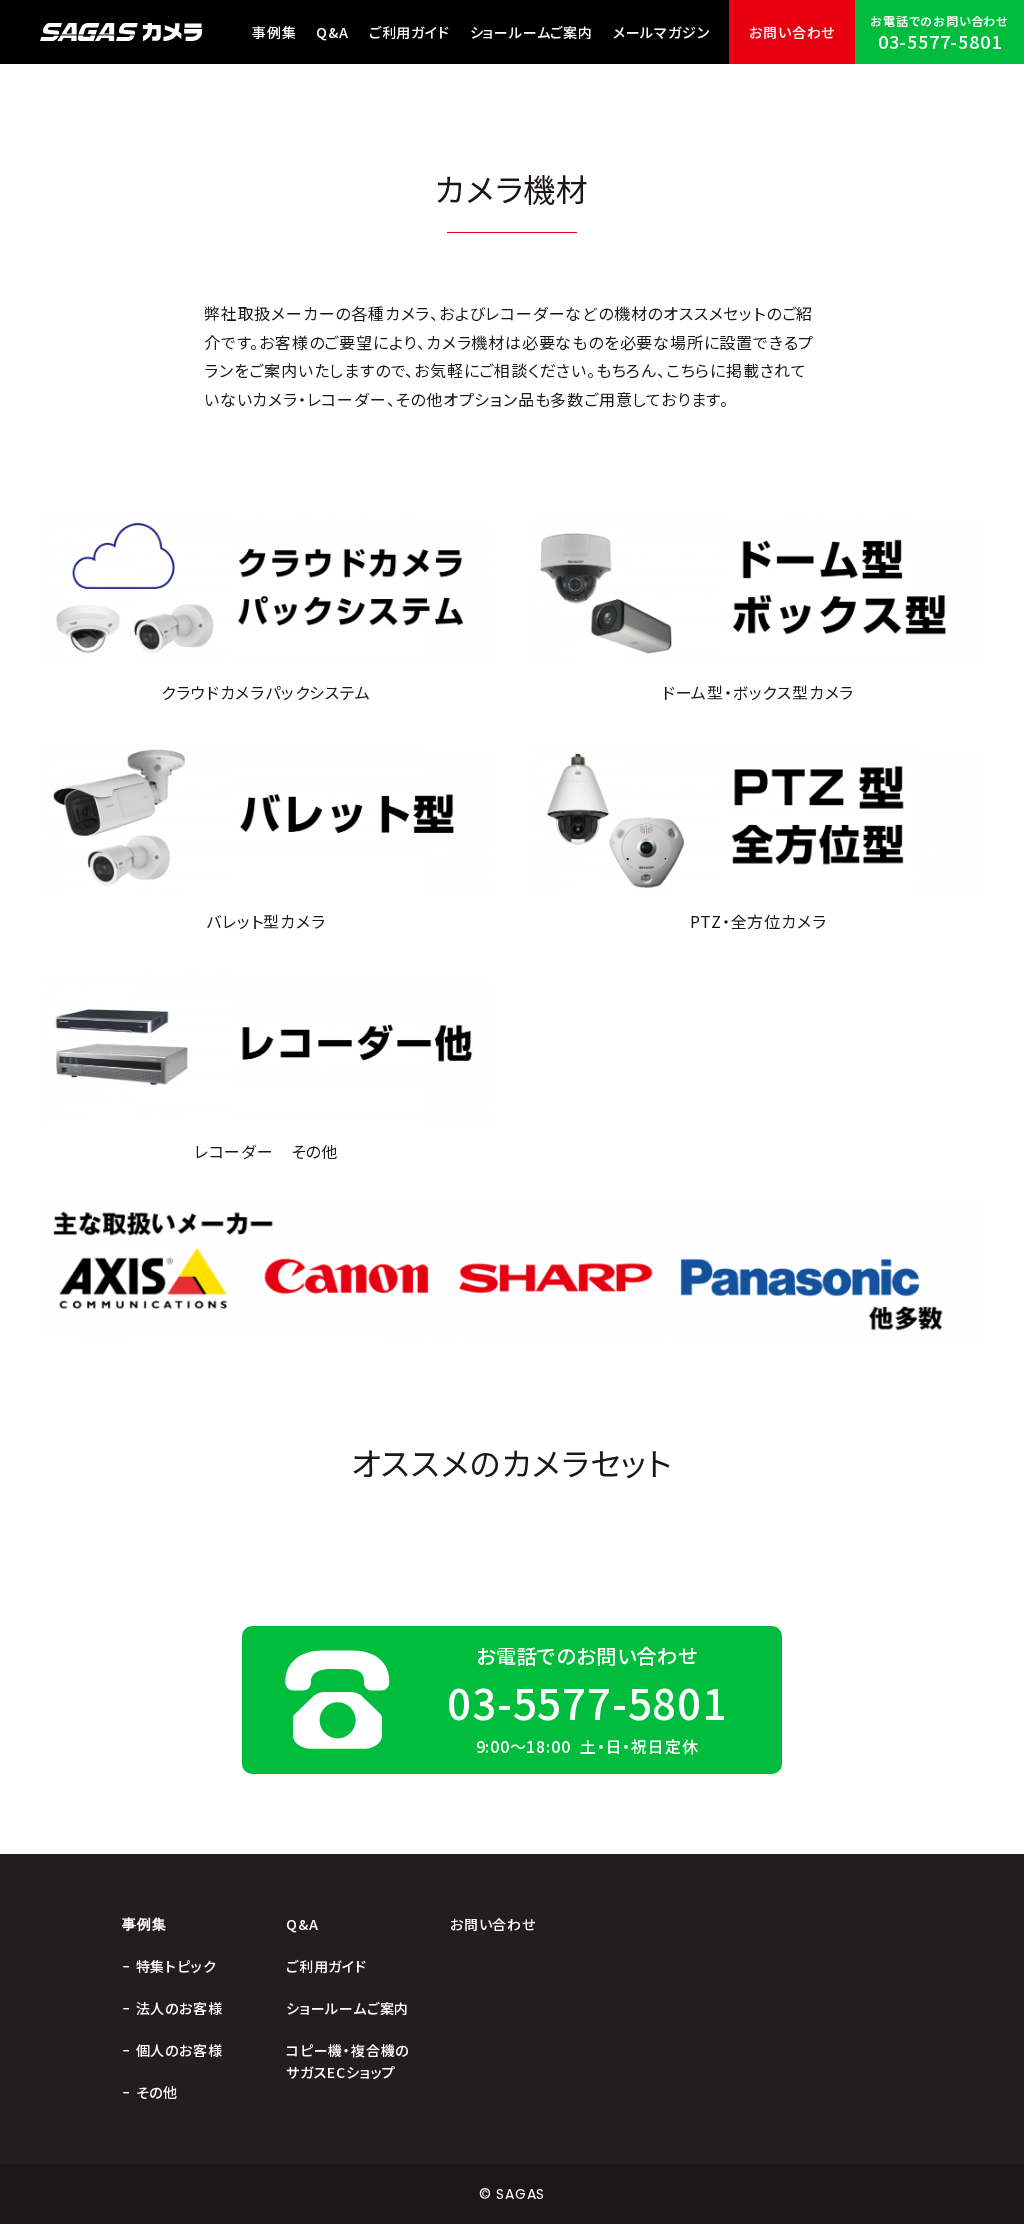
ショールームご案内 (531, 32)
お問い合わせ (792, 32)
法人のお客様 (179, 2008)
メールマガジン (661, 32)
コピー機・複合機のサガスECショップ (347, 2061)
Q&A (332, 32)
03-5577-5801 (940, 41)
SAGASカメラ (121, 32)
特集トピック (176, 1966)
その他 (157, 2092)
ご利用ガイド (409, 32)
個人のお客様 (179, 2050)
